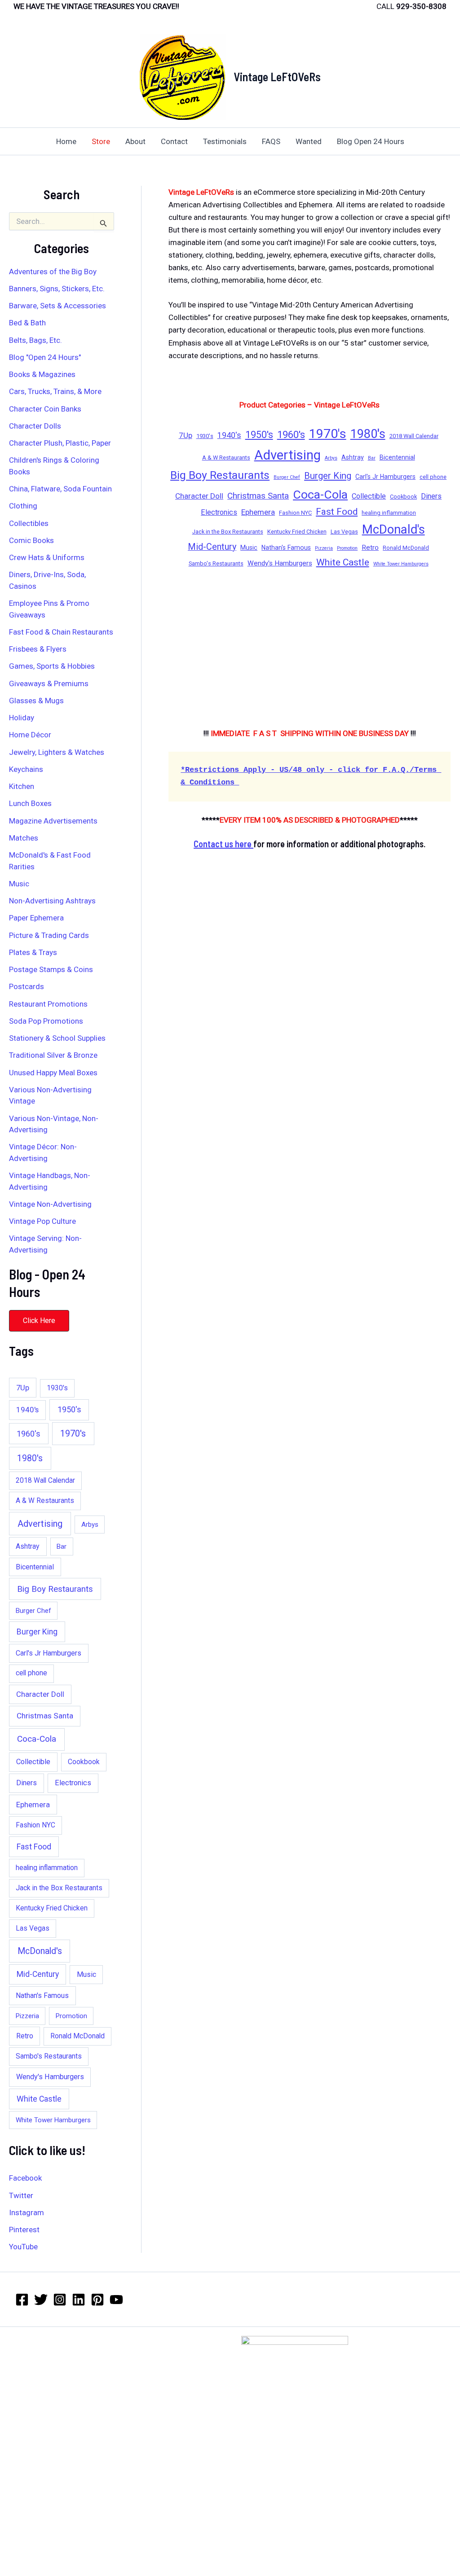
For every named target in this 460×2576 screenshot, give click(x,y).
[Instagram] (60, 2300)
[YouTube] (116, 2300)
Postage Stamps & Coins (51, 969)
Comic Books (31, 540)
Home (66, 141)
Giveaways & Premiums (49, 683)
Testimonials (225, 141)
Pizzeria (27, 2016)
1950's (69, 1409)
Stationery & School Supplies (57, 1038)
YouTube (23, 2247)
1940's (27, 1410)
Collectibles (29, 523)
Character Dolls (35, 426)
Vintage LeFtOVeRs (277, 77)
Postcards (27, 986)
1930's (57, 1388)
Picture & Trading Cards (49, 935)
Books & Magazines (42, 374)
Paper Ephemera (36, 918)
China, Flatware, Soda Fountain (60, 489)
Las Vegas (33, 1928)
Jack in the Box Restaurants (59, 1888)
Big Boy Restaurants (55, 1589)
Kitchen (22, 786)
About (135, 141)
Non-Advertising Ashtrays (52, 901)
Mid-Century (38, 1974)
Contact (174, 141)
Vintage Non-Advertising (50, 1204)
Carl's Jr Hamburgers (49, 1653)
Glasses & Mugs (36, 701)
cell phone (31, 1673)
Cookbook (84, 1762)
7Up (23, 1388)
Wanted (309, 141)
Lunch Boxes (30, 803)
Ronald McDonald (77, 2036)
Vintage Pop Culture (42, 1221)
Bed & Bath (27, 323)
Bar (62, 1546)
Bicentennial (35, 1567)
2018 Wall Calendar (45, 1481)
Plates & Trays (33, 952)
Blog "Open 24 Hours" (45, 357)
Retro (25, 2036)
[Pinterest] (97, 2300)
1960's (29, 1434)
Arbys (90, 1525)
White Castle (39, 2099)
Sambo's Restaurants (49, 2056)
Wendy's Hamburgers (50, 2077)
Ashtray (28, 1546)
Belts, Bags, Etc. (35, 340)
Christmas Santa (45, 1716)
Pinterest (24, 2230)
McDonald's (40, 1951)
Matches (24, 838)
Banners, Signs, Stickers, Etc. (57, 289)
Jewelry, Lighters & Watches (57, 752)
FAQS (271, 141)
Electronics (73, 1783)
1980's (30, 1458)
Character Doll (40, 1694)
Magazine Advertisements (53, 821)
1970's (73, 1434)
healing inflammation (47, 1868)
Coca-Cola (37, 1739)
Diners (27, 1783)
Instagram (27, 2212)
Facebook (25, 2178)
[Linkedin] (79, 2300)
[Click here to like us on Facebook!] (22, 2300)
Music (19, 884)
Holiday (22, 718)
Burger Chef (33, 1611)
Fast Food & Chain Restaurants (61, 632)
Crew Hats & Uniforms (47, 557)
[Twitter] (41, 2300)
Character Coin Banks (45, 409)
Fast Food (34, 1847)
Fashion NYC (35, 1825)
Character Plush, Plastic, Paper (60, 443)
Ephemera (33, 1805)
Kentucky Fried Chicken (52, 1908)
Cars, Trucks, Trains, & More (55, 391)
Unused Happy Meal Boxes (53, 1073)
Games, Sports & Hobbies (52, 666)
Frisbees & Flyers (38, 649)
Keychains (26, 769)
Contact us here (223, 844)
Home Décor (30, 735)
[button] (39, 1321)
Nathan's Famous (42, 1996)
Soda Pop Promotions (46, 1021)
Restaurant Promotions (48, 1004)
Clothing (23, 506)
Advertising (40, 1524)
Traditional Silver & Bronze (53, 1055)
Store (101, 141)
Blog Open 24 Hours (371, 141)
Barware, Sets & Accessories (57, 306)
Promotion (71, 2016)
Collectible (33, 1762)
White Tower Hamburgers (53, 2120)
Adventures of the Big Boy (53, 272)
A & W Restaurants (45, 1501)
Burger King (37, 1632)
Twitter (21, 2195)
